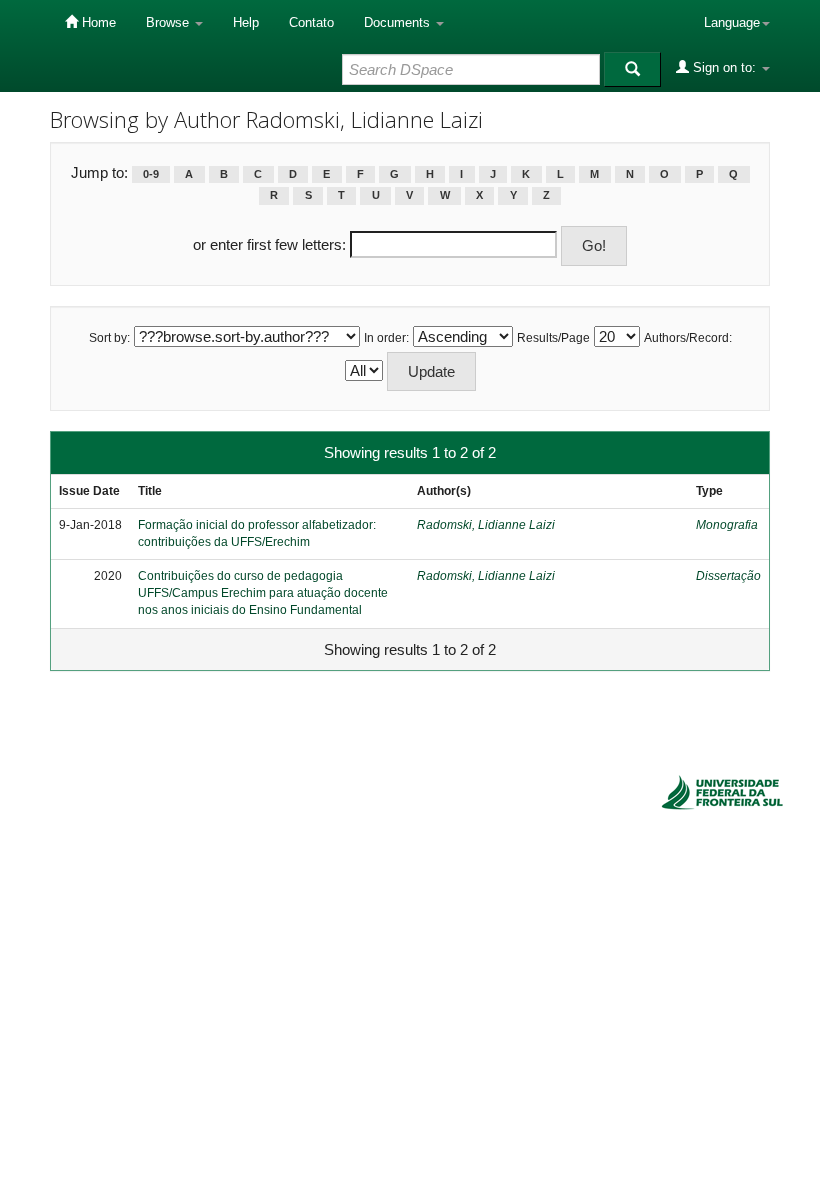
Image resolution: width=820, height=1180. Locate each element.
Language (732, 22)
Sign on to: (724, 67)
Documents (399, 22)
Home (97, 22)
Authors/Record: (688, 338)
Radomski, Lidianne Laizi (486, 525)
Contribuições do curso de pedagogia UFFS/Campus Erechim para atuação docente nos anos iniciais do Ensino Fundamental (263, 593)
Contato (311, 22)
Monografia (727, 525)
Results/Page (553, 338)
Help (246, 22)
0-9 (151, 174)
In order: (386, 338)
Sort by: (109, 338)
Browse (169, 22)
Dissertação (728, 576)
